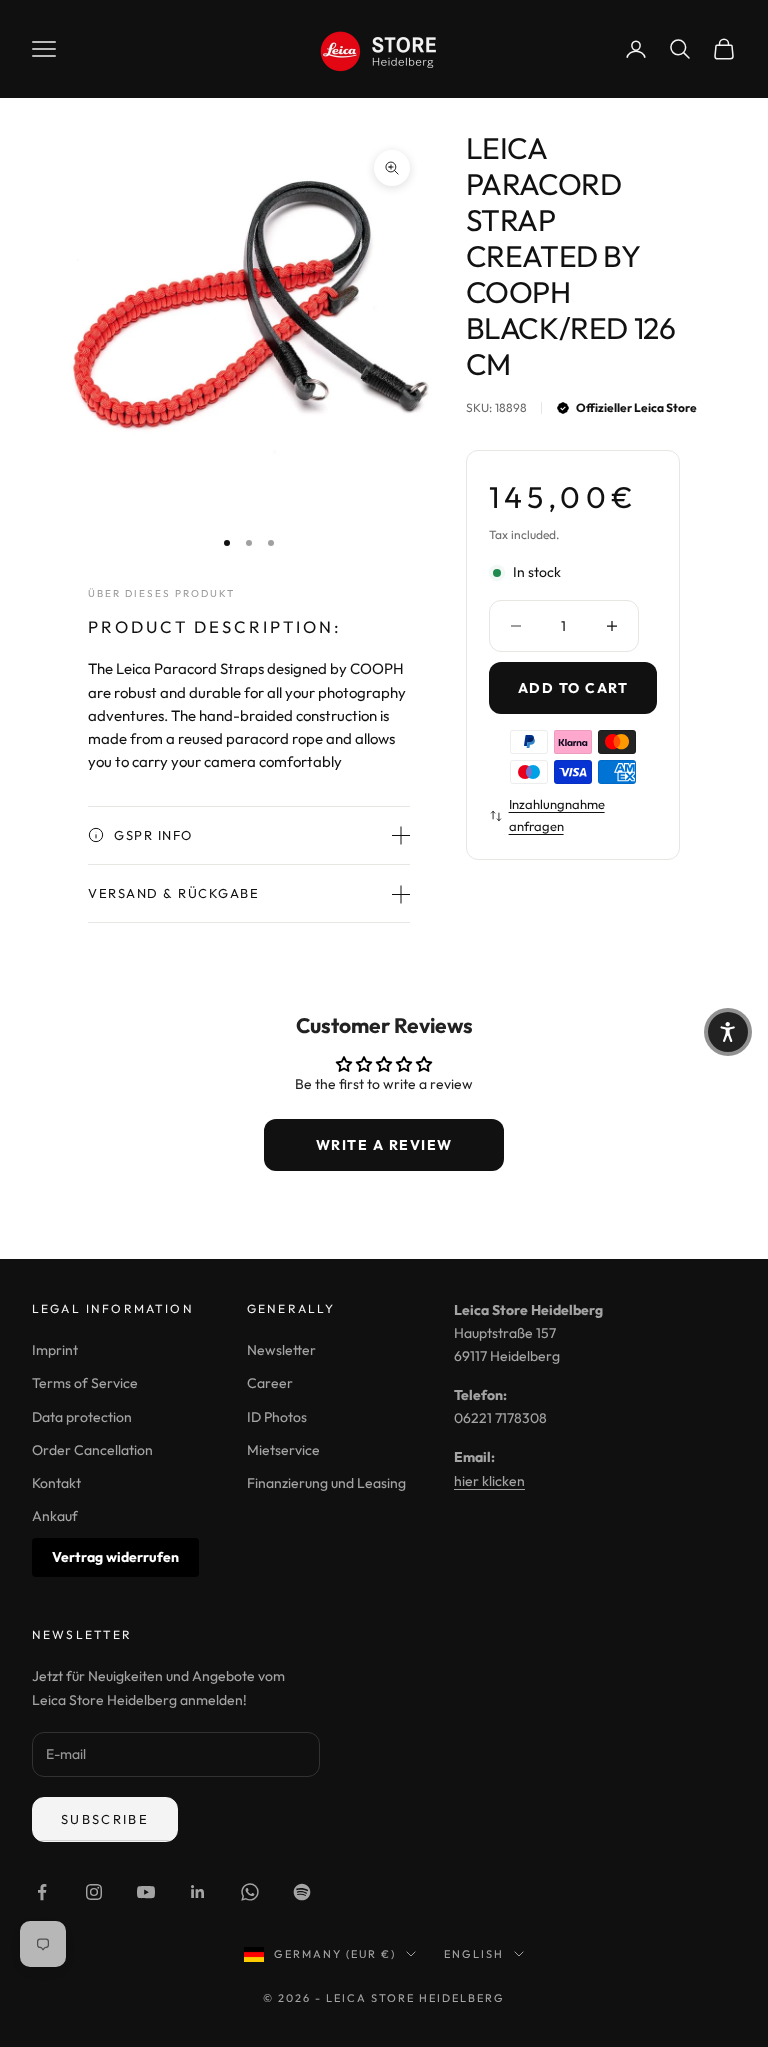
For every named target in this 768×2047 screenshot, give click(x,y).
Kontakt (56, 1483)
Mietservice (283, 1450)
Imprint (55, 1350)
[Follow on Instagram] (94, 1892)
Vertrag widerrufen (115, 1557)
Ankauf (55, 1516)
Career (270, 1383)
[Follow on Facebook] (42, 1892)
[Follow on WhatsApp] (250, 1892)
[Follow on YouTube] (146, 1892)
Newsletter (281, 1350)
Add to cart (573, 688)
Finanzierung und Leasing (326, 1483)
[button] (728, 1032)
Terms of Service (85, 1383)
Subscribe (105, 1819)
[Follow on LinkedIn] (198, 1892)
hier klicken (489, 1481)
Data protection (82, 1417)
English (474, 1954)
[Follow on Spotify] (302, 1892)
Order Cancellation (92, 1450)
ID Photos (277, 1417)
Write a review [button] (384, 1145)
